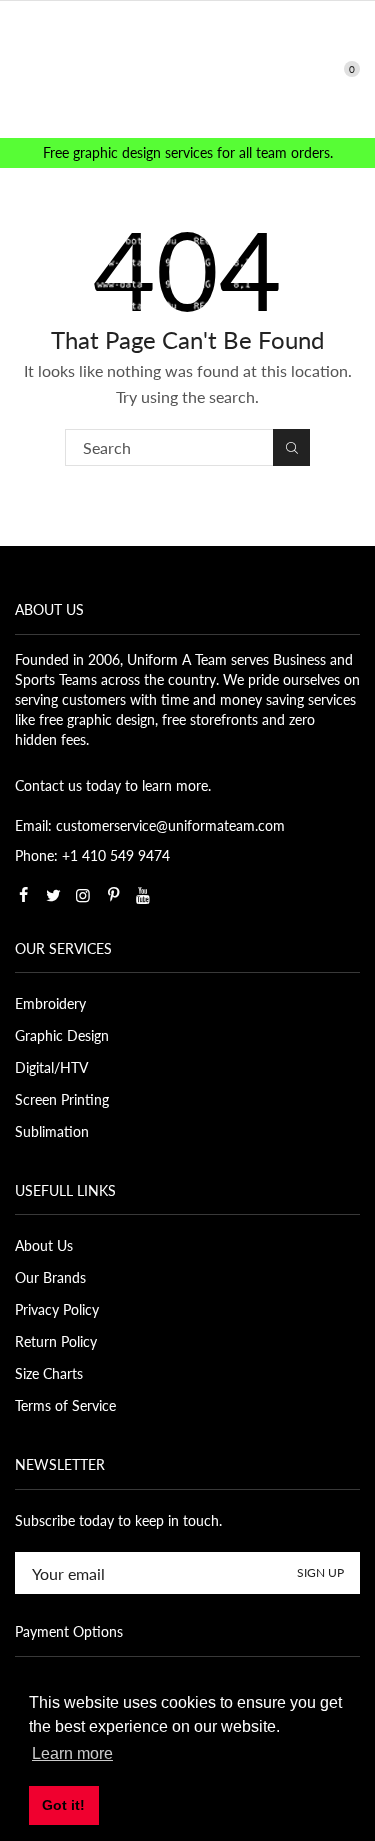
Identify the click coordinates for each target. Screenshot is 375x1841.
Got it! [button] (63, 1805)
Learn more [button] (72, 1753)
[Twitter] (53, 895)
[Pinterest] (113, 895)
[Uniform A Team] (187, 67)
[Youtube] (143, 895)
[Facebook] (23, 895)
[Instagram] (83, 895)
